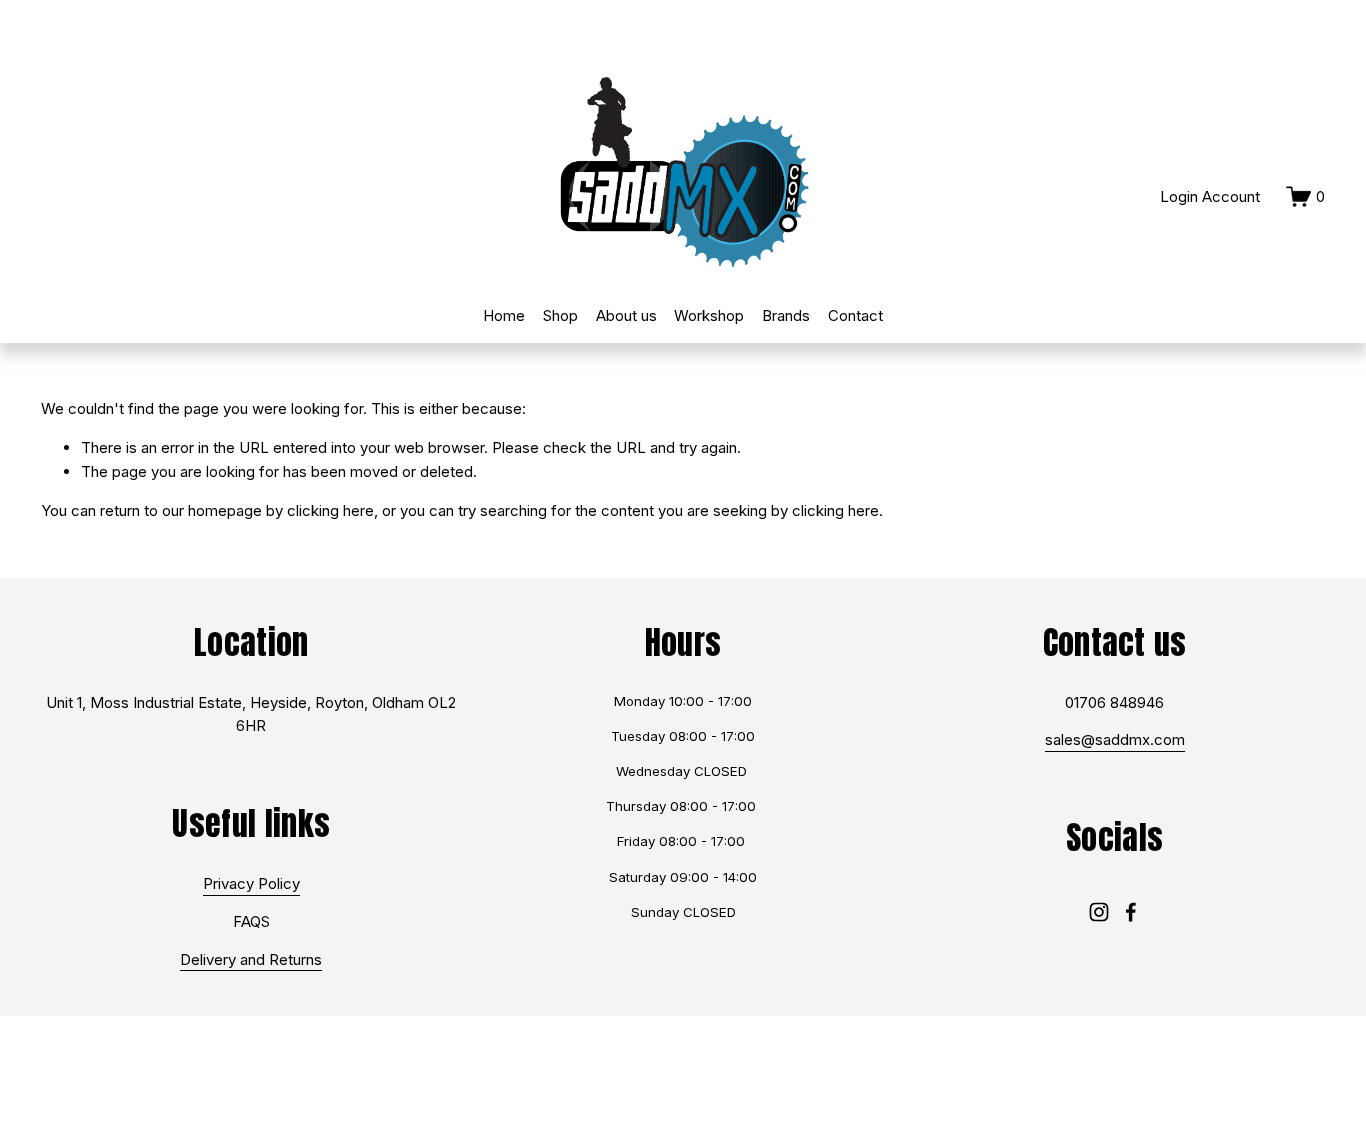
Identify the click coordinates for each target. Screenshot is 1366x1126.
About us (626, 315)
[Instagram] (1099, 912)
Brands (786, 315)
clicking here (330, 510)
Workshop (709, 315)
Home (504, 315)
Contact (855, 315)
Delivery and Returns (251, 959)
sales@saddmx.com (1115, 739)
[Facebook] (1131, 912)
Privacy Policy (251, 883)
